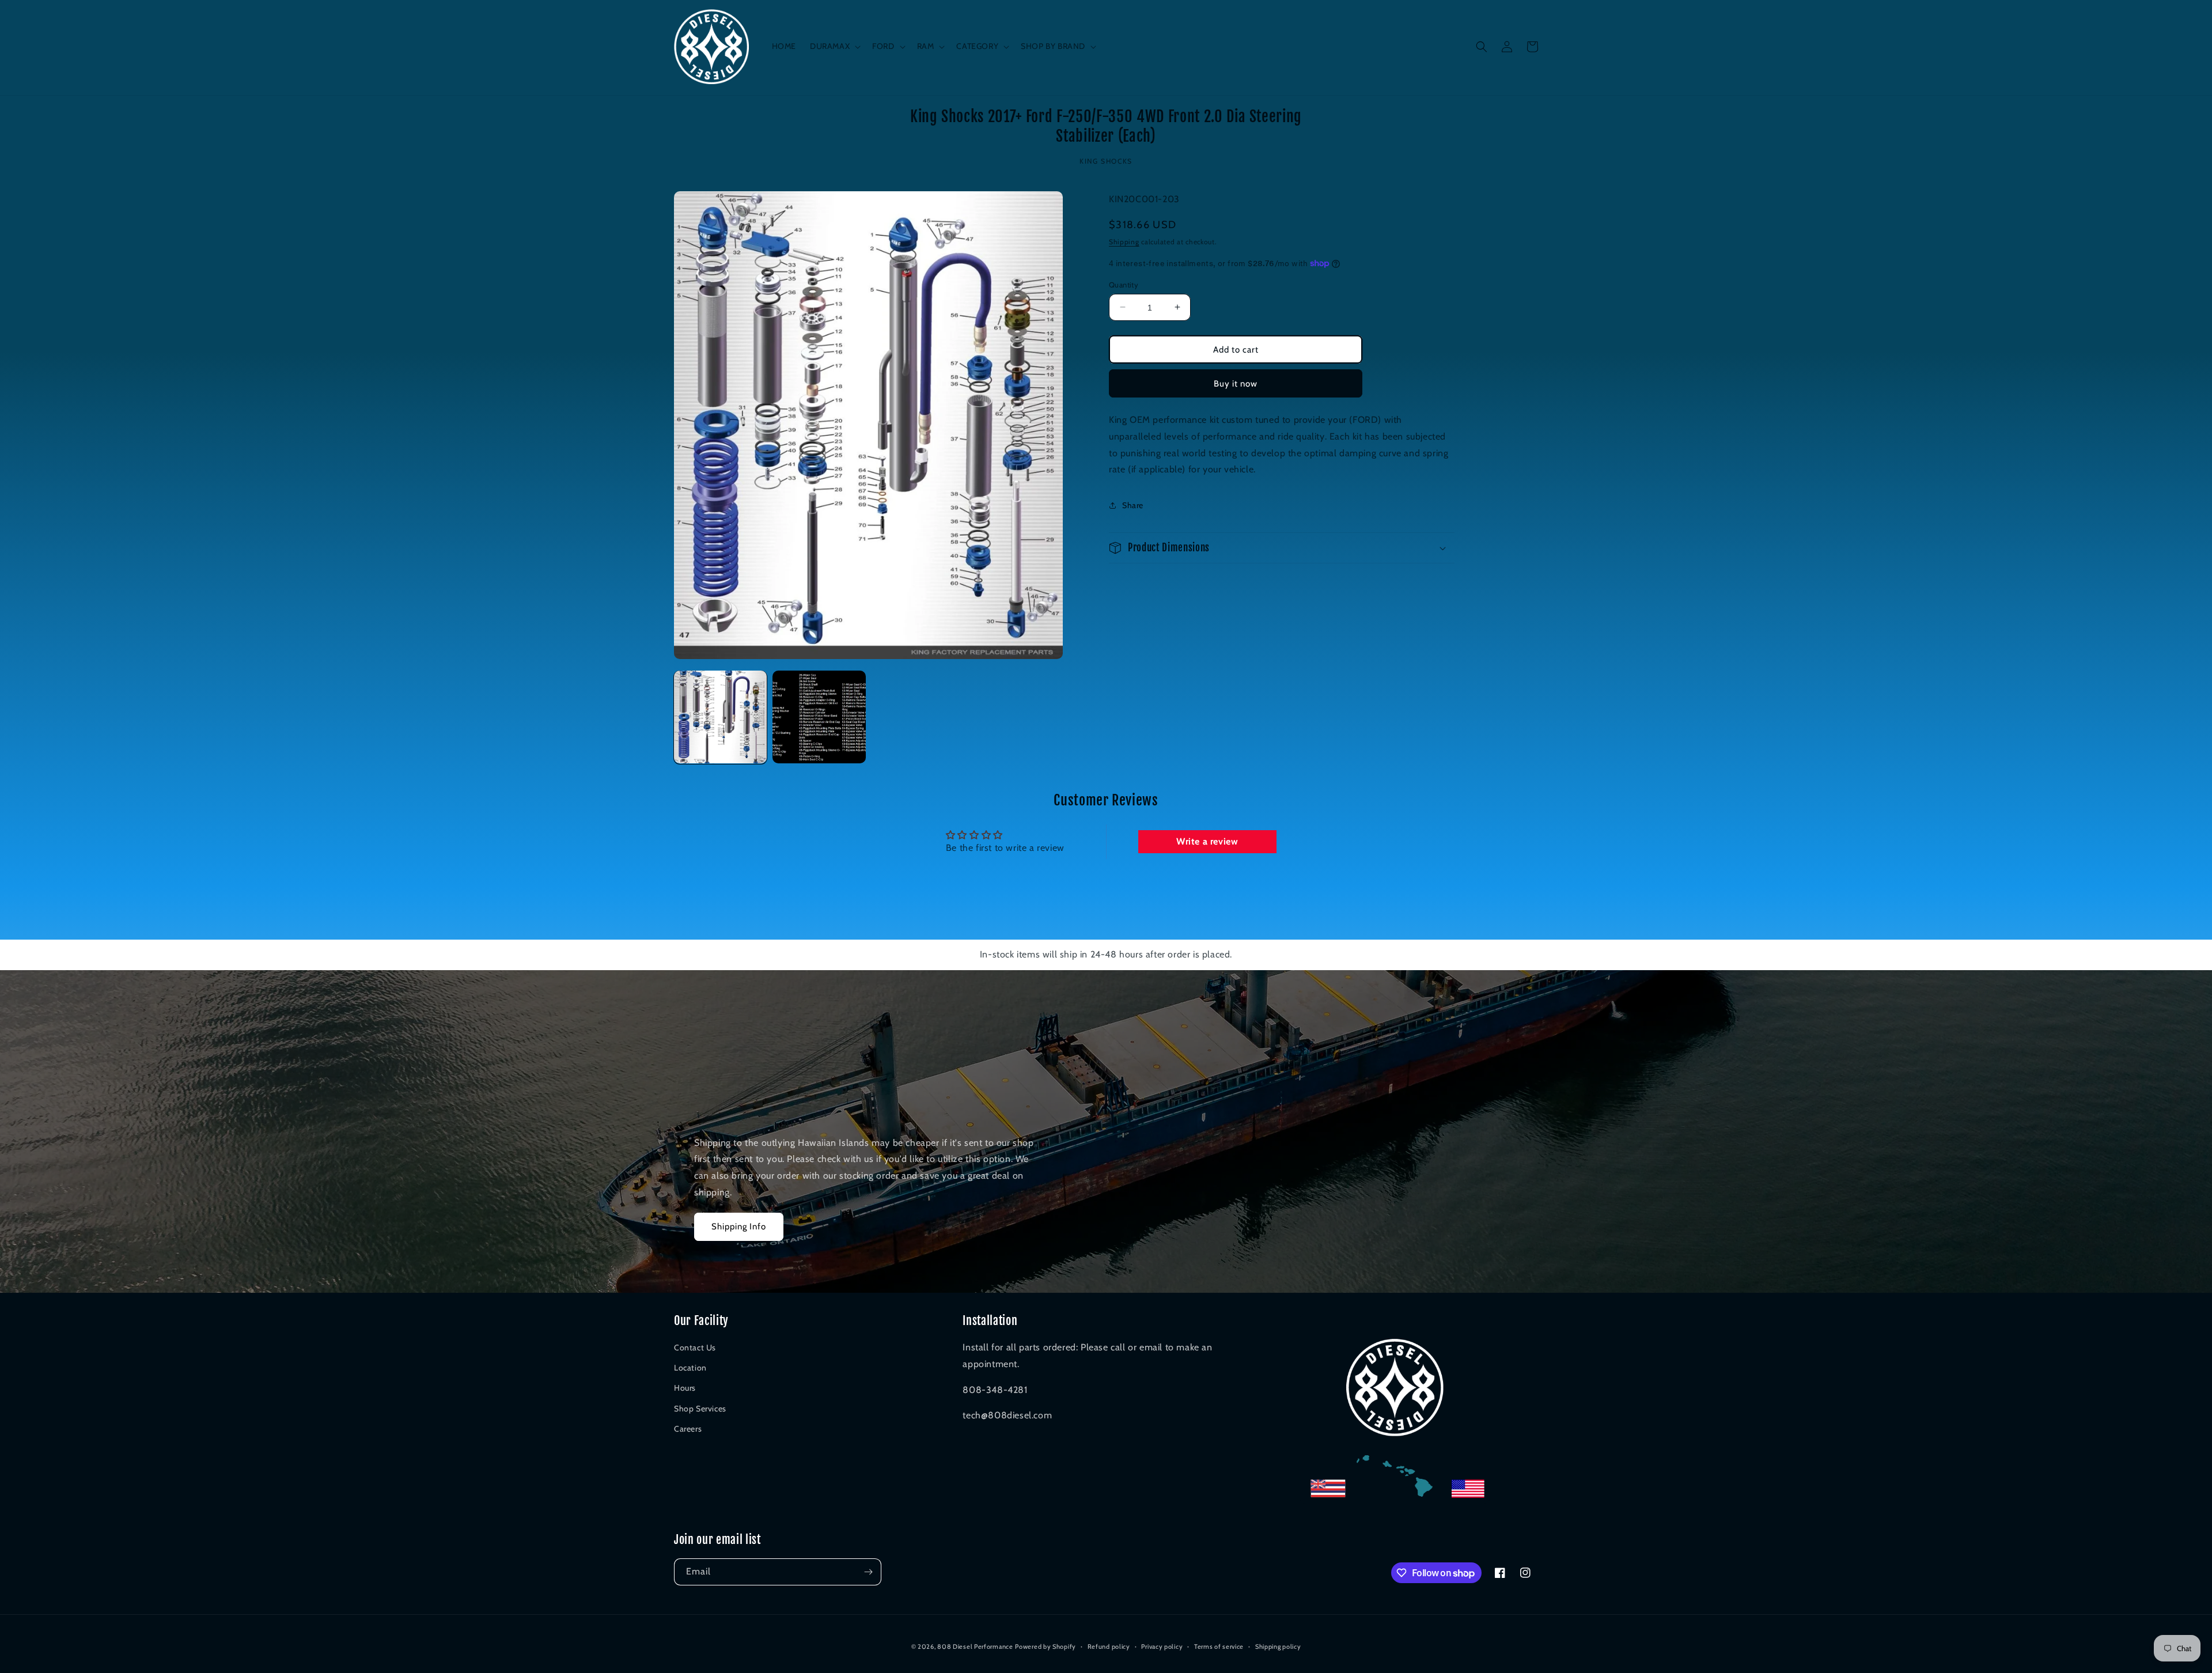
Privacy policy (1162, 1646)
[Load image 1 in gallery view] (720, 717)
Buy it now (1236, 383)
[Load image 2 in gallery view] (819, 717)
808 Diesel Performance (975, 1646)
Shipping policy (1278, 1646)
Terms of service (1219, 1646)
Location (690, 1368)
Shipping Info (739, 1227)
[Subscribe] (868, 1572)
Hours (685, 1388)
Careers (688, 1429)
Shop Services (700, 1409)
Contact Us (695, 1348)
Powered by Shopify (1046, 1646)
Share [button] (1133, 505)
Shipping (1124, 241)
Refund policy (1109, 1646)
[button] (834, 46)
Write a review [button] (1207, 841)
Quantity (1124, 284)
